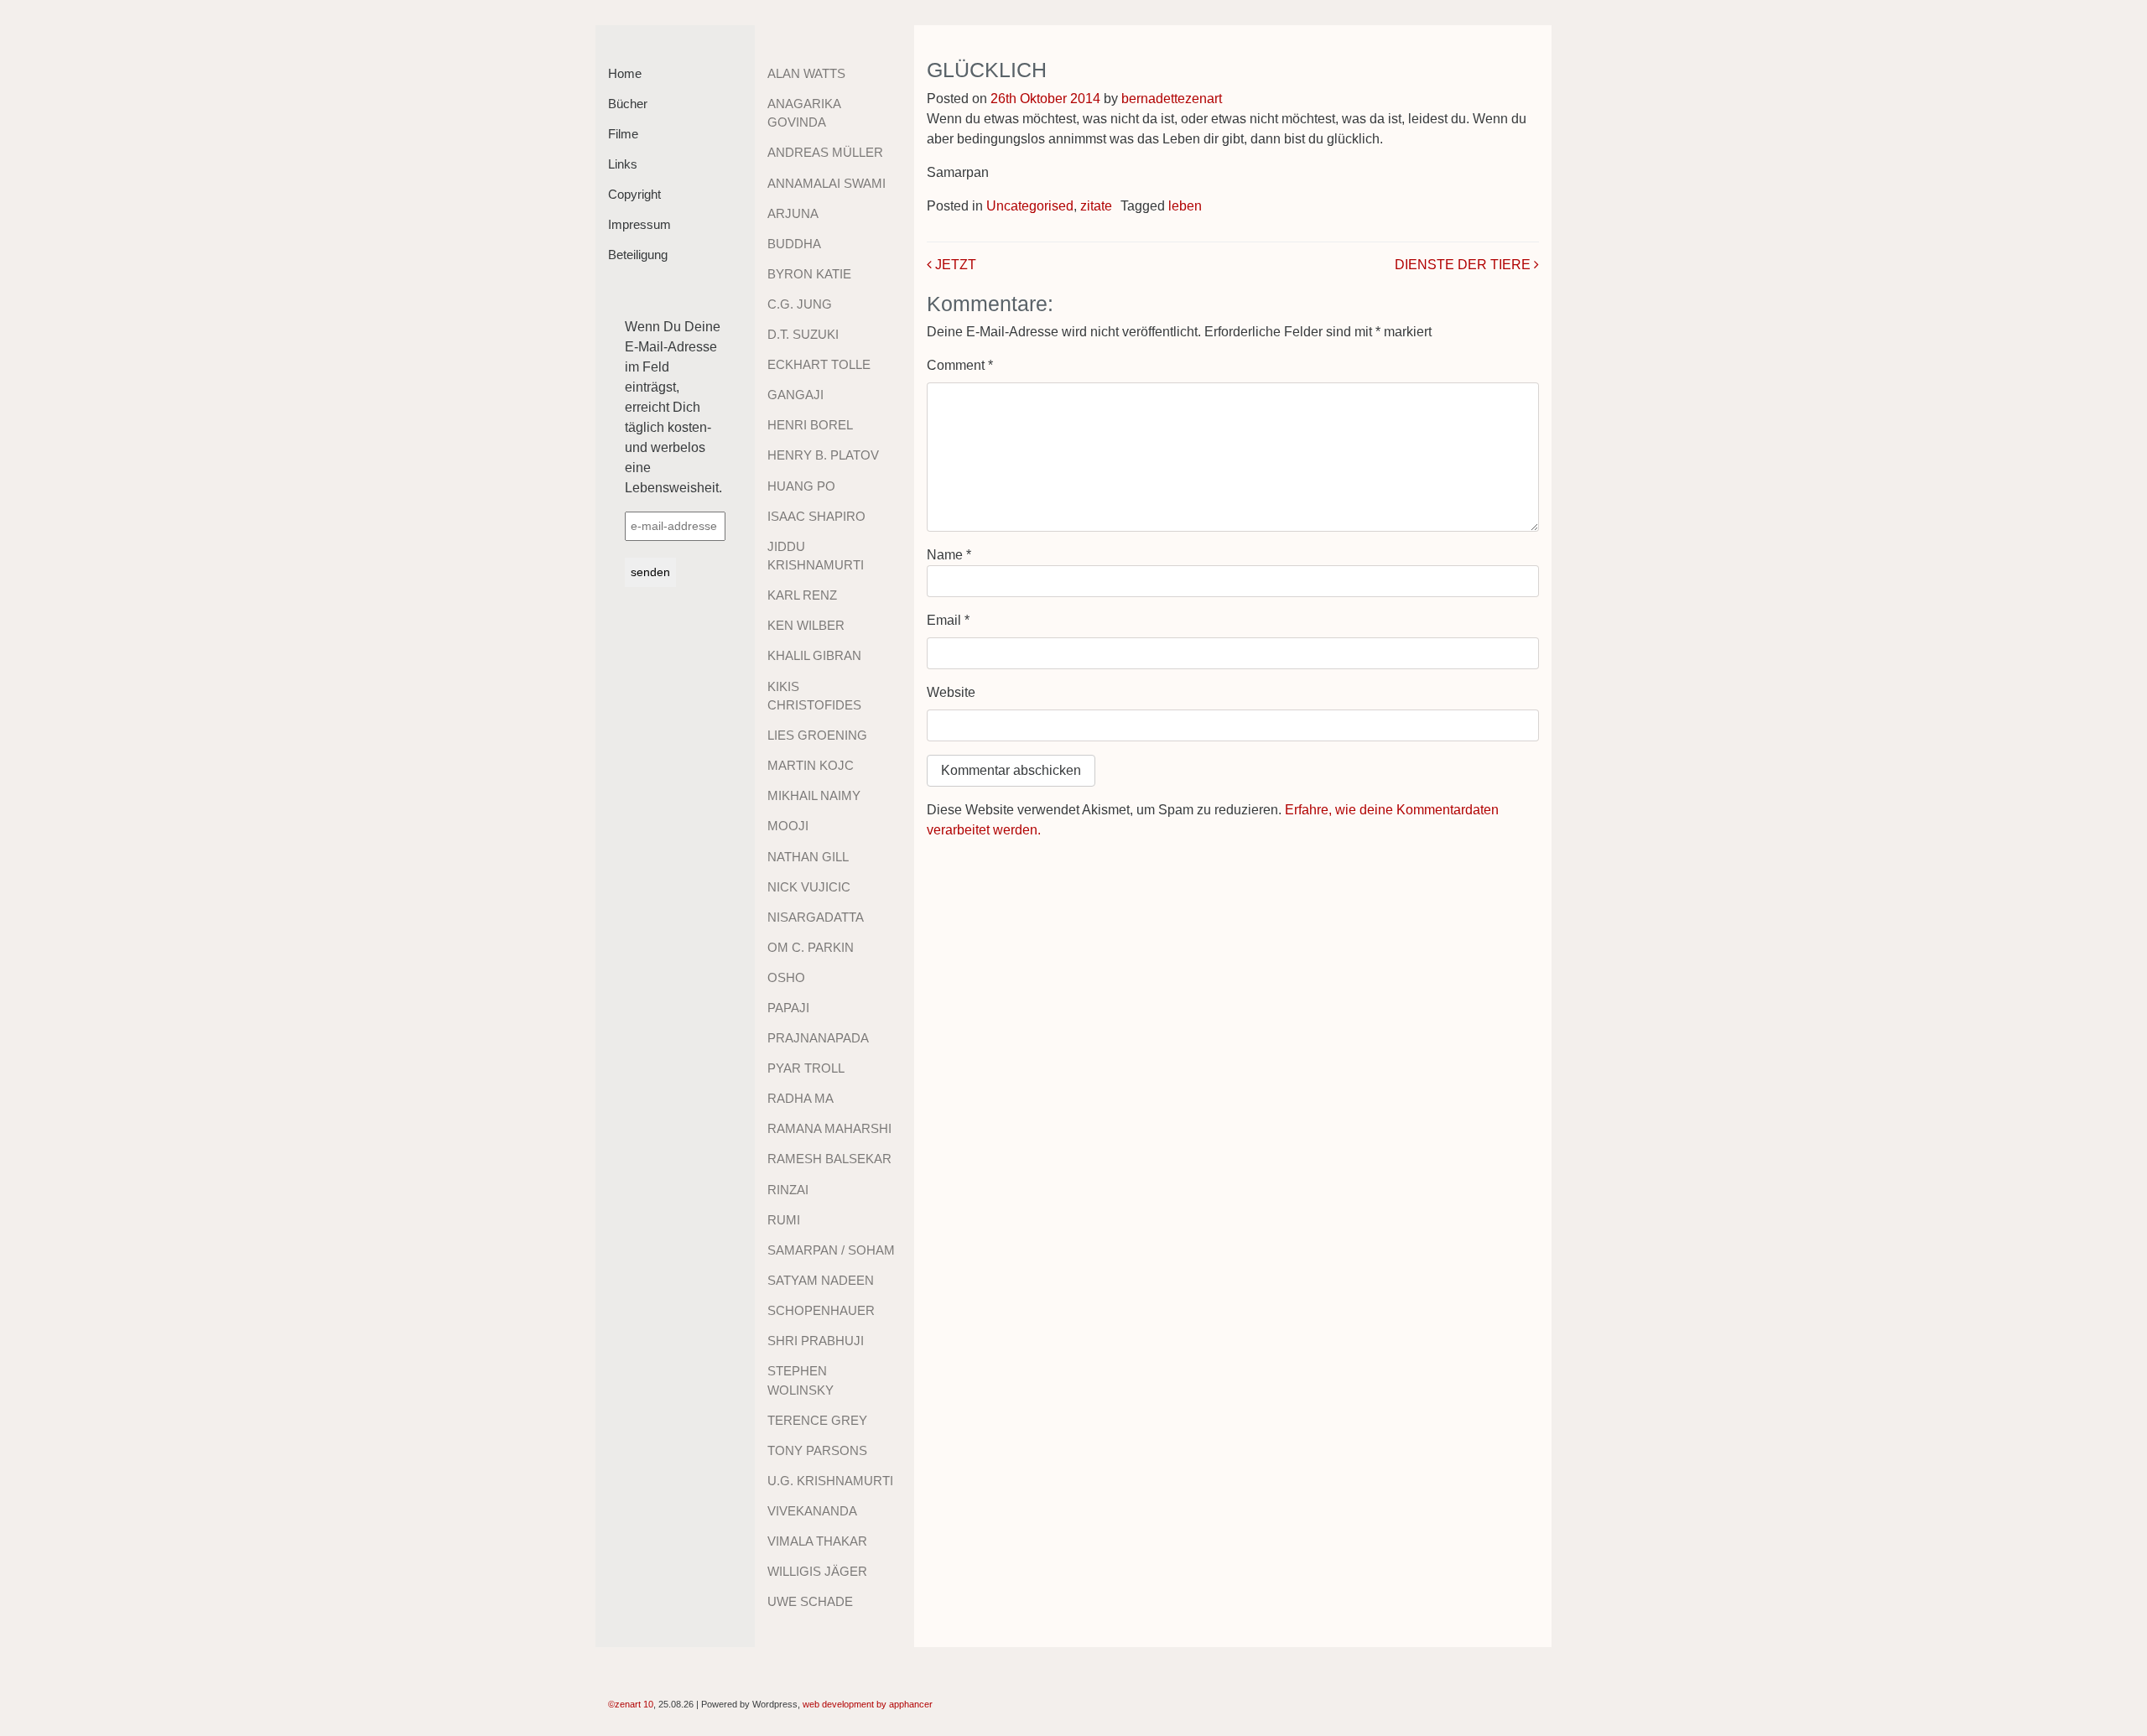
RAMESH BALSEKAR (829, 1159)
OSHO (786, 977)
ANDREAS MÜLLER (825, 152)
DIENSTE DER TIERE (1464, 265)
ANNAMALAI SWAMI (827, 183)
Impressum (639, 224)
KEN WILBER (806, 625)
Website (951, 692)
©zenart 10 (631, 1704)
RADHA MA (801, 1098)
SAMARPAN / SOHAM (831, 1250)
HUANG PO (801, 486)
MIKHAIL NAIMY (814, 795)
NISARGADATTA (816, 917)
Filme (623, 134)
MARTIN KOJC (811, 765)
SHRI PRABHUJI (816, 1341)
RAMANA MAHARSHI (829, 1128)
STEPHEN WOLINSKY (801, 1380)
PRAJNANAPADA (818, 1038)
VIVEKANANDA (812, 1511)
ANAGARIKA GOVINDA (804, 113)
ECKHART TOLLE (819, 364)
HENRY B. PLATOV (823, 455)
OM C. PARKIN (811, 947)
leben (1185, 206)
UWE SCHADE (810, 1601)
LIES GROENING (817, 735)
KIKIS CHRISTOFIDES (814, 696)
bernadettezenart (1172, 99)
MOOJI (788, 826)
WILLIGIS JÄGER (817, 1571)
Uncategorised (1030, 206)
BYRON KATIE (809, 274)
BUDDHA (794, 244)
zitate (1096, 206)
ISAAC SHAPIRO (816, 516)
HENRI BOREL (810, 425)
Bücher (628, 104)
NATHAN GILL (808, 857)
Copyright (634, 194)
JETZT (954, 265)
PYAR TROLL (806, 1068)
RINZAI (788, 1190)
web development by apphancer (868, 1704)
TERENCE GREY (817, 1420)
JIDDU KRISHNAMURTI (816, 556)
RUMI (784, 1220)
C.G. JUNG (800, 304)
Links (623, 164)
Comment (960, 365)
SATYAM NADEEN (821, 1280)
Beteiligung (638, 255)
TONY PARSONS (817, 1450)
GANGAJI (795, 395)
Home (625, 73)
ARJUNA (793, 213)
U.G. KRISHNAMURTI (830, 1481)
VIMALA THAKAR (817, 1541)
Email (948, 620)
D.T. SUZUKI (803, 334)
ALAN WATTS (806, 73)
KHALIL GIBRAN (814, 655)
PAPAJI (788, 1008)
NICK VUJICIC (809, 887)
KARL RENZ (802, 595)
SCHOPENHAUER (821, 1310)
